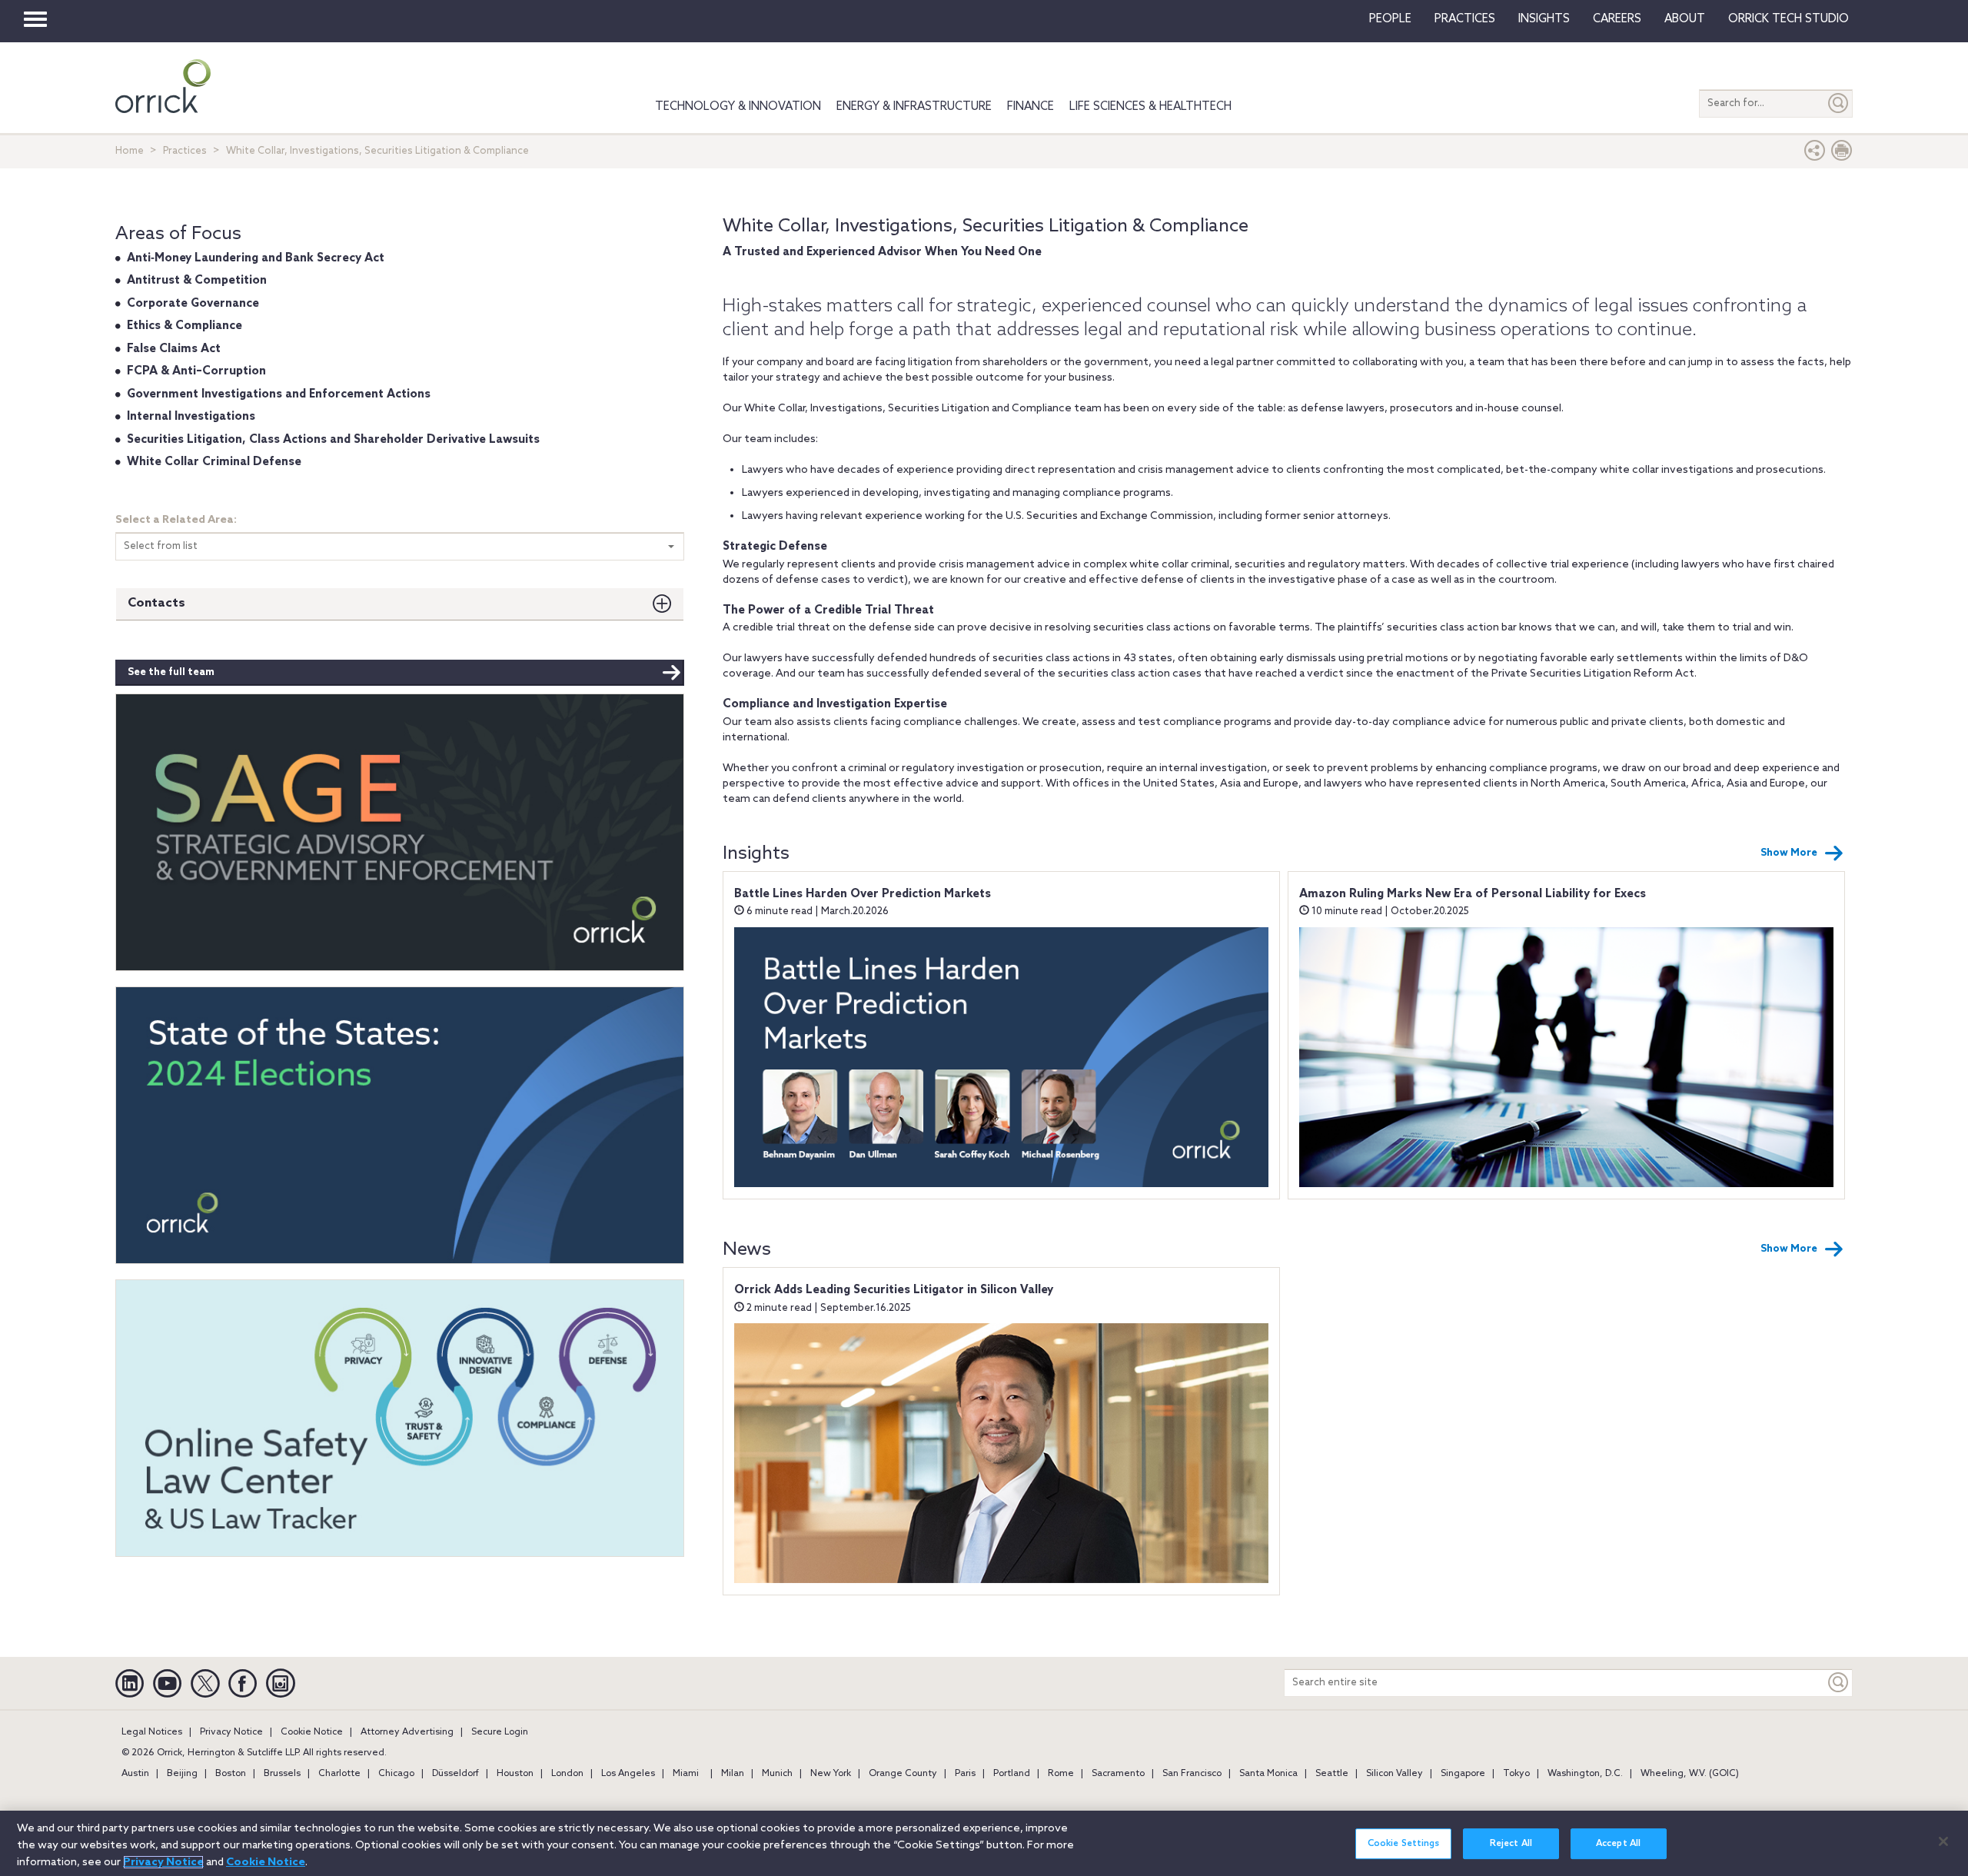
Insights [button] (1544, 19)
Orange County (903, 1774)
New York (831, 1774)
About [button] (1685, 19)
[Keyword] (1839, 1683)
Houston (515, 1774)
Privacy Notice (231, 1732)
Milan (733, 1774)
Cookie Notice (312, 1732)
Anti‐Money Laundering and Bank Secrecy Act (256, 258)
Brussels (282, 1774)
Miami (686, 1774)
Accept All (1618, 1844)
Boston (231, 1774)
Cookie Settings (1404, 1844)
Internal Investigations (191, 417)
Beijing (182, 1774)
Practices (1465, 19)
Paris (965, 1774)
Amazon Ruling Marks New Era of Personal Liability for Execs (1473, 894)
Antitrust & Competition (197, 281)
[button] (1815, 154)
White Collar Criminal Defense (214, 462)
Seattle (1332, 1774)
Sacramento (1118, 1774)
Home (130, 151)
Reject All (1511, 1844)
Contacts (156, 603)
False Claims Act (174, 349)
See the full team (171, 672)
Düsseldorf (455, 1774)
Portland (1012, 1774)
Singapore (1463, 1774)
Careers (1617, 19)
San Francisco (1192, 1774)
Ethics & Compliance (184, 326)
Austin (135, 1774)
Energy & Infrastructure (914, 107)
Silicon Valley (1395, 1774)
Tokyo (1516, 1774)
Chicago (396, 1774)
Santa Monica (1268, 1774)
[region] (984, 1843)
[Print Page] (1842, 154)
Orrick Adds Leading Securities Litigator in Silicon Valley (894, 1290)
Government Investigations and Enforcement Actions (279, 394)
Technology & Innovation (738, 107)
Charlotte (339, 1774)
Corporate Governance (193, 304)
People (1390, 19)
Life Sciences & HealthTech (1150, 107)
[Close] (1943, 1841)
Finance (1031, 107)
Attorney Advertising (407, 1732)
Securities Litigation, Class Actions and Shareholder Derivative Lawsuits (333, 440)
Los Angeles (628, 1774)
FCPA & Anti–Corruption (196, 371)
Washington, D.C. (1585, 1774)
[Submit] (1839, 103)
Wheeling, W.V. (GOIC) (1690, 1774)
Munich (777, 1774)
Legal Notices (152, 1732)
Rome (1061, 1774)
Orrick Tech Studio (1788, 19)
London (567, 1774)
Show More (1789, 853)
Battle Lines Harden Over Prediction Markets (863, 894)
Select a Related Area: (176, 520)
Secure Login (500, 1732)
